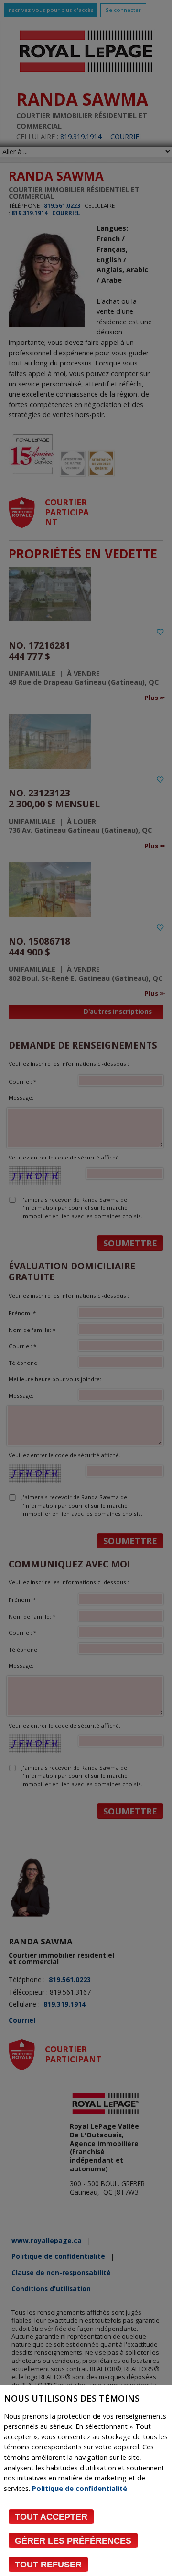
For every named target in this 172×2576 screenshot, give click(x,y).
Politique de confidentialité (80, 2488)
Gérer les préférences (73, 2541)
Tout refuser (48, 2565)
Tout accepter (51, 2517)
